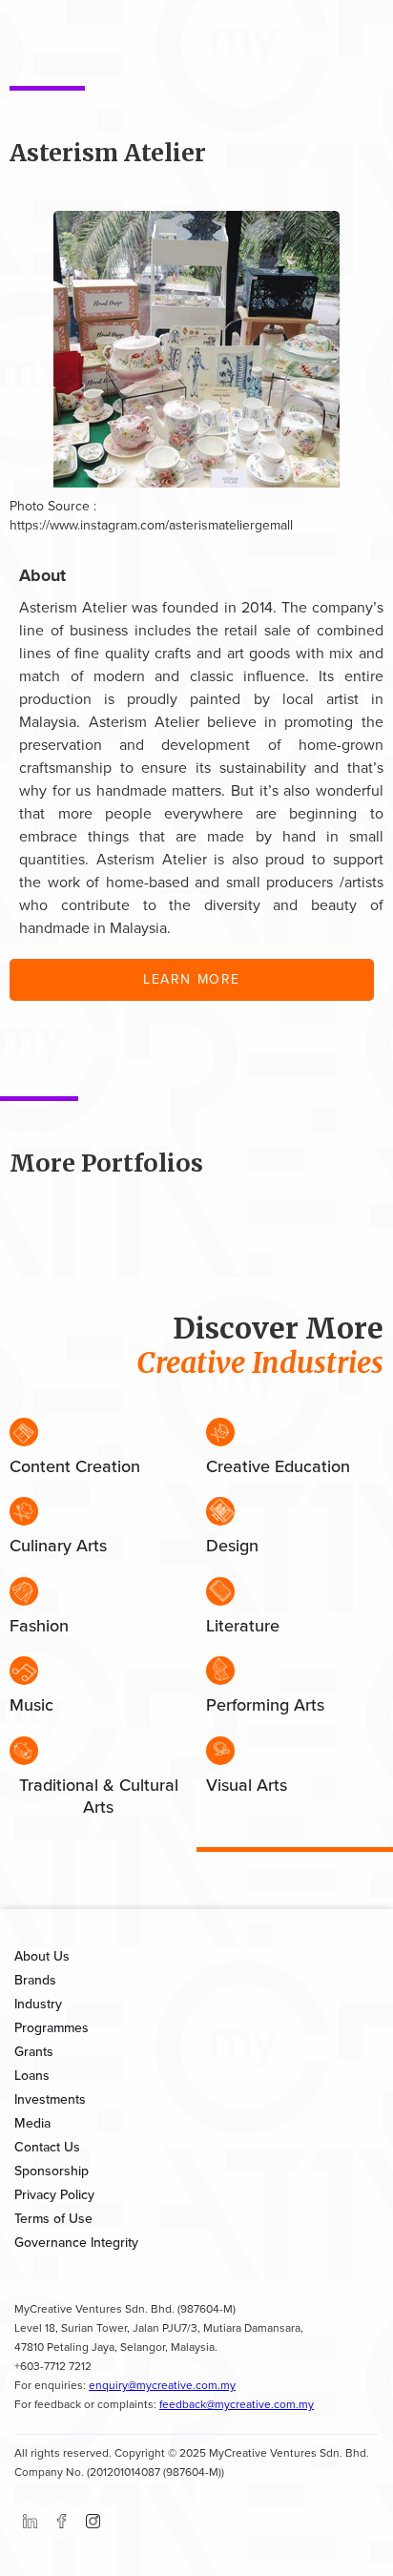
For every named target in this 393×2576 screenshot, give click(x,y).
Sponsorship (52, 2171)
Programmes (52, 2028)
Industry (38, 2004)
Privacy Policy (54, 2195)
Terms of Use (53, 2219)
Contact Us (47, 2147)
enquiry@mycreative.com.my (162, 2386)
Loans (32, 2076)
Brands (35, 1980)
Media (32, 2123)
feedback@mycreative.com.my (237, 2405)
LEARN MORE (192, 979)
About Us (42, 1956)
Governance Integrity (76, 2243)
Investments (50, 2099)
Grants (34, 2052)
